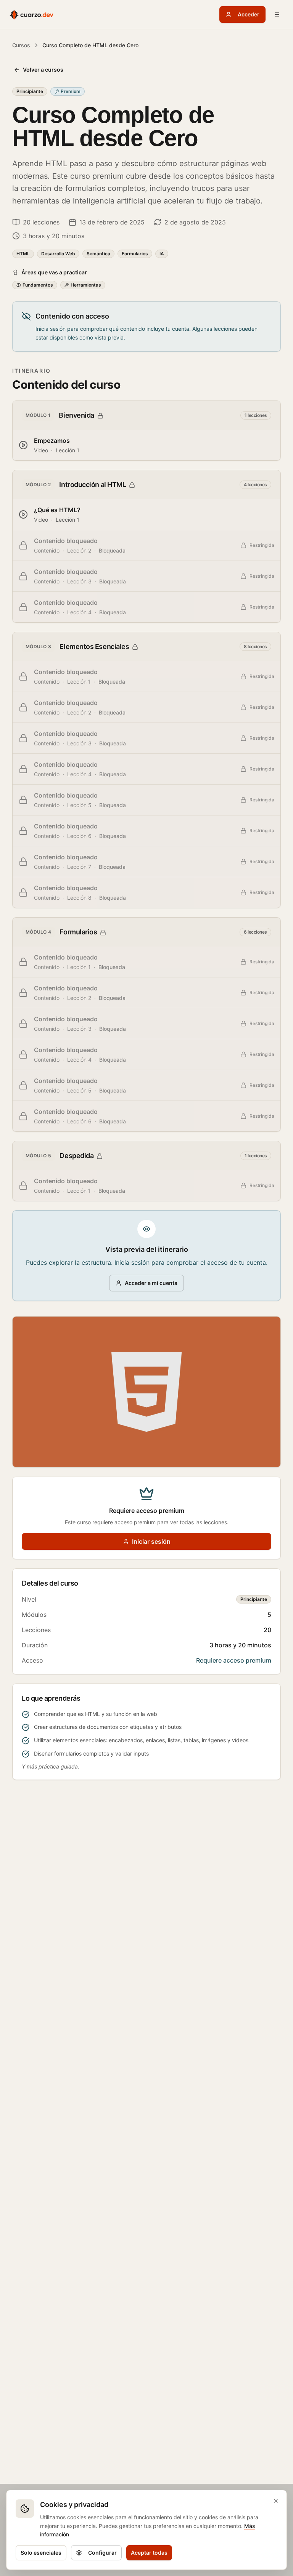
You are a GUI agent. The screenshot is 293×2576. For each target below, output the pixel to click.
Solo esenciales (41, 2553)
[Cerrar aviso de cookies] (276, 2501)
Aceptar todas (149, 2553)
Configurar (102, 2553)
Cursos (21, 45)
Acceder (249, 14)
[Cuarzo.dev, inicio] (31, 14)
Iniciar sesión (151, 1541)
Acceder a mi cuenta (151, 1283)
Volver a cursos (43, 70)
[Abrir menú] (277, 14)
